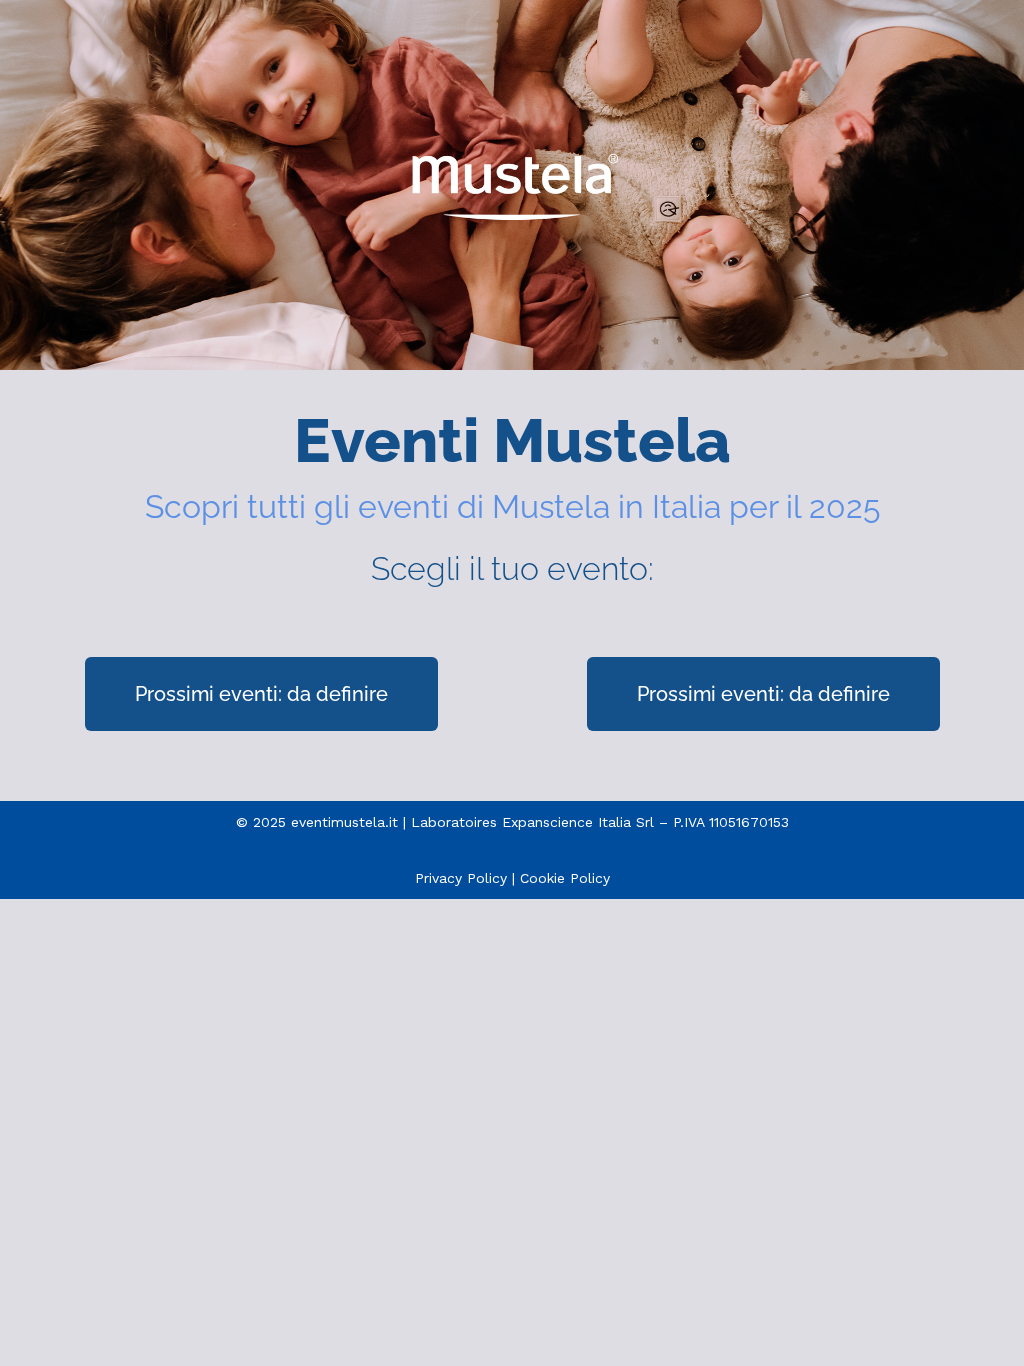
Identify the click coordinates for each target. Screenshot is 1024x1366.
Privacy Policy (461, 878)
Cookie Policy (565, 878)
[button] (261, 694)
